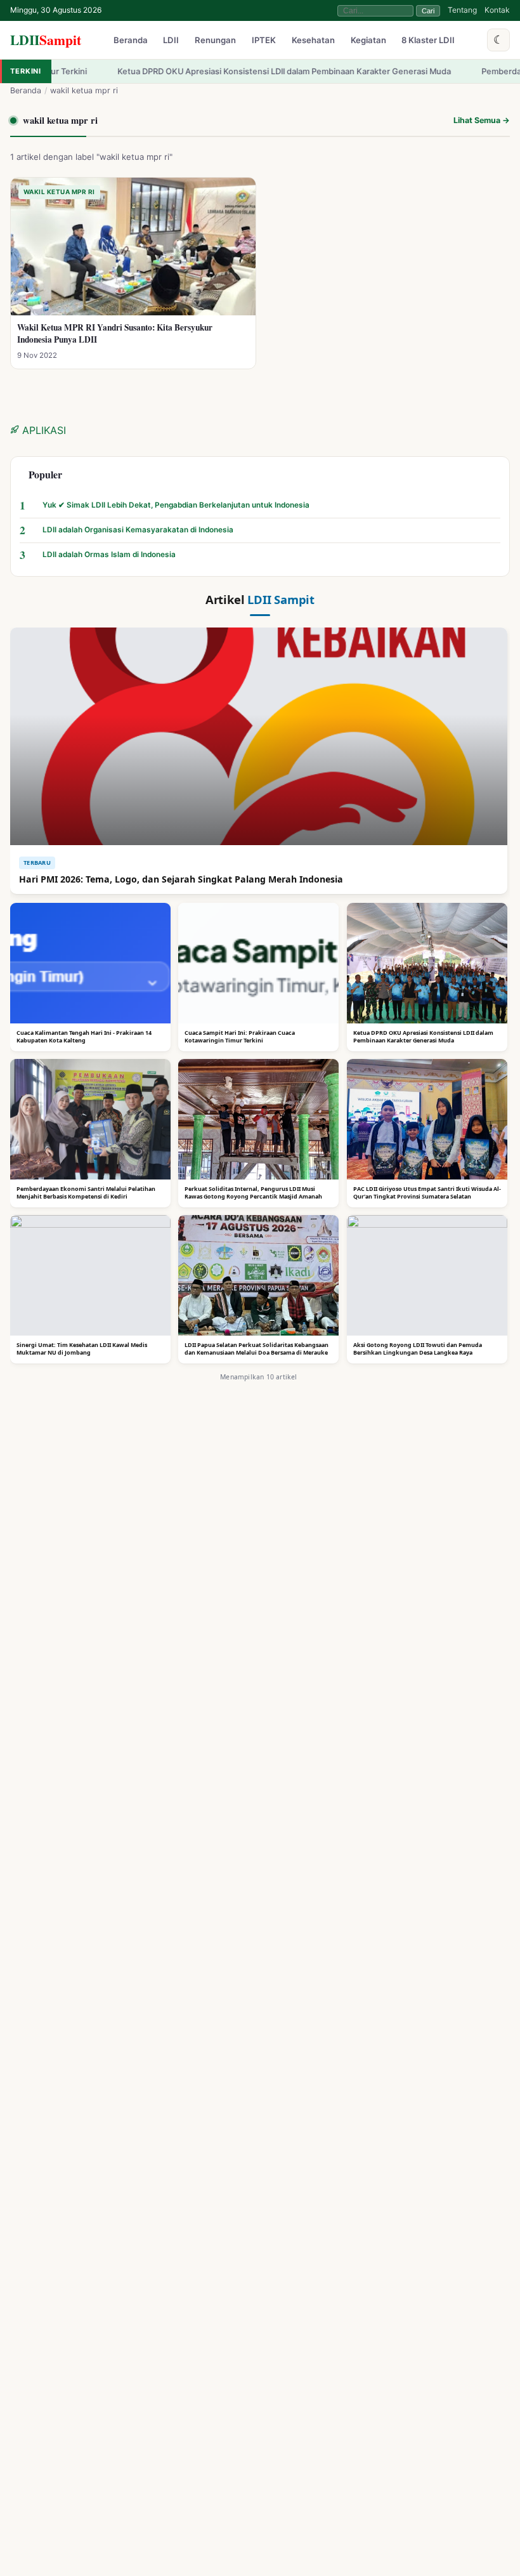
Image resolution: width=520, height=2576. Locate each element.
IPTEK (264, 41)
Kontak (497, 10)
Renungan (215, 41)
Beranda (131, 41)
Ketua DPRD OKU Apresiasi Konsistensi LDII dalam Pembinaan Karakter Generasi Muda (230, 71)
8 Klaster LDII (428, 41)
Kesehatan (313, 41)
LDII (46, 40)
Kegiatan (368, 41)
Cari (428, 11)
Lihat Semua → (482, 120)
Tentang (462, 10)
